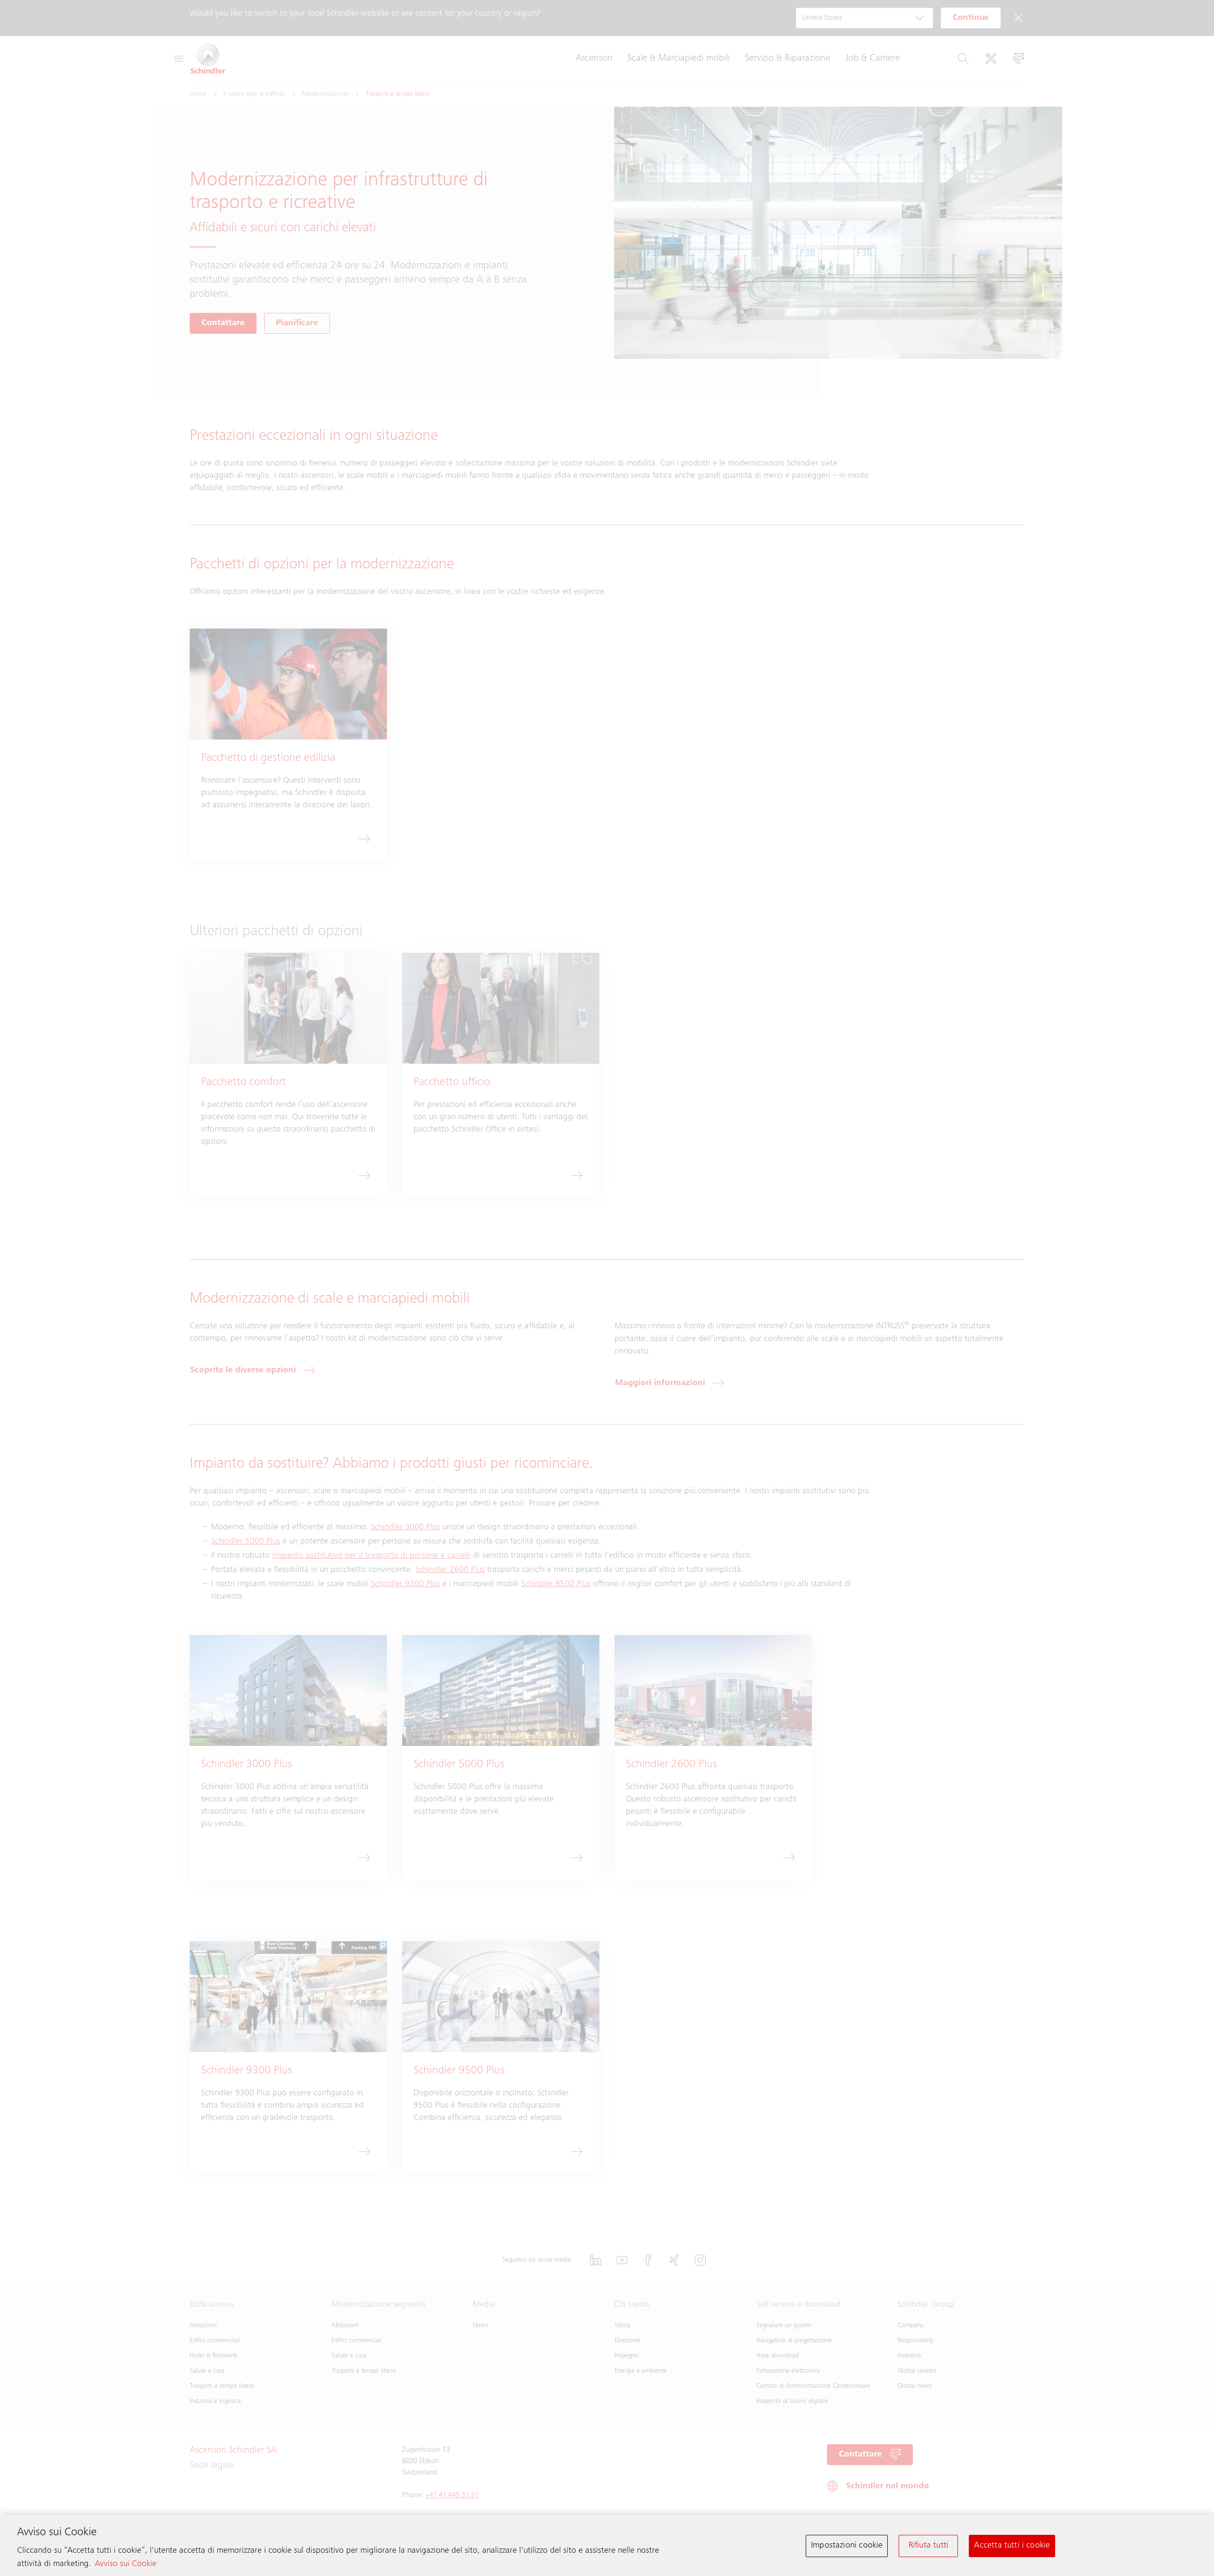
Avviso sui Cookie (126, 2564)
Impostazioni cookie (847, 2546)
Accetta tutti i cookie (1012, 2546)
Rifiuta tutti (929, 2546)
